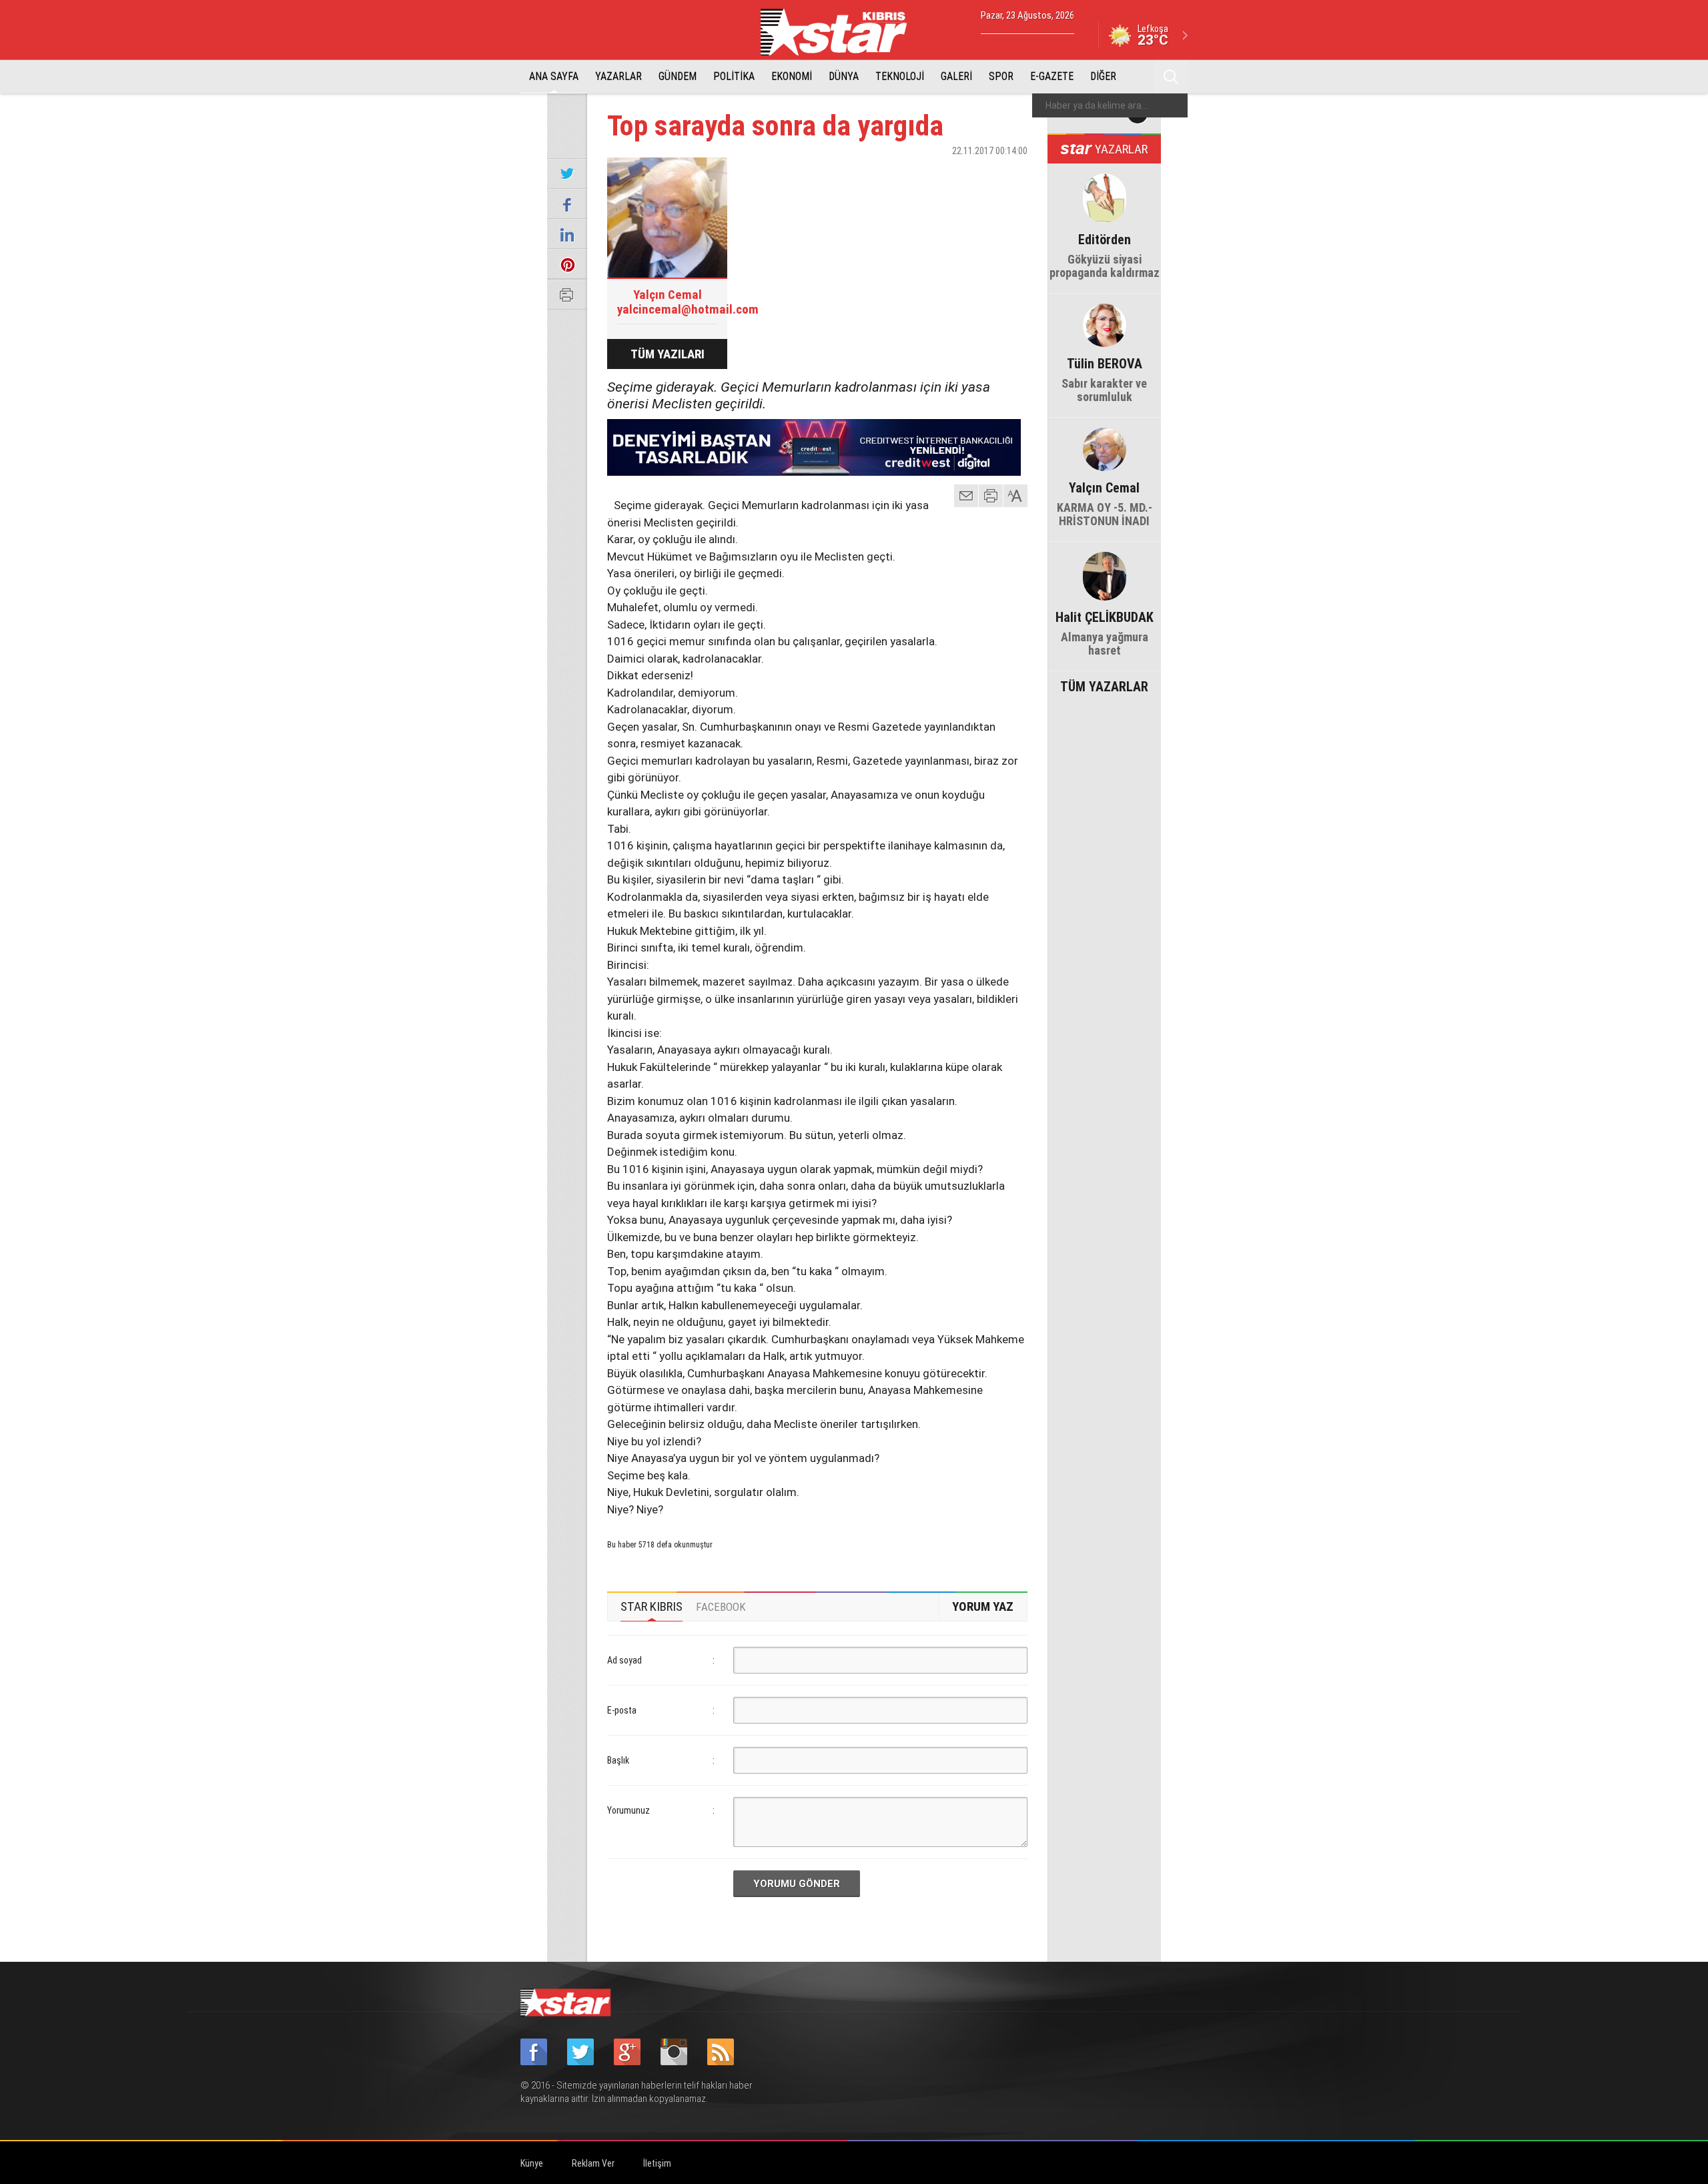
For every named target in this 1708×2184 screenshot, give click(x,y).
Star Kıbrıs (841, 32)
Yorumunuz (628, 1810)
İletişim (657, 2163)
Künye (532, 2163)
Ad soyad (624, 1660)
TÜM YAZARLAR (1104, 685)
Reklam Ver (593, 2163)
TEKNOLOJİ (900, 76)
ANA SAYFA (554, 76)
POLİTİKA (734, 76)
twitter (977, 174)
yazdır (991, 496)
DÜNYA (844, 76)
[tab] (652, 1607)
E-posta (622, 1710)
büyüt (1016, 496)
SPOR (1001, 76)
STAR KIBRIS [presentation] (652, 1606)
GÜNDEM (678, 76)
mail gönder (966, 496)
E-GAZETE (1052, 76)
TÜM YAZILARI (668, 354)
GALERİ (956, 76)
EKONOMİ (792, 76)
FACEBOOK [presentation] (721, 1607)
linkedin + (1011, 174)
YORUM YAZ (983, 1606)
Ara (1171, 77)
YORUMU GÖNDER (797, 1884)
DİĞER (1103, 76)
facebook (944, 174)
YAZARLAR (618, 76)
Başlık (618, 1760)
